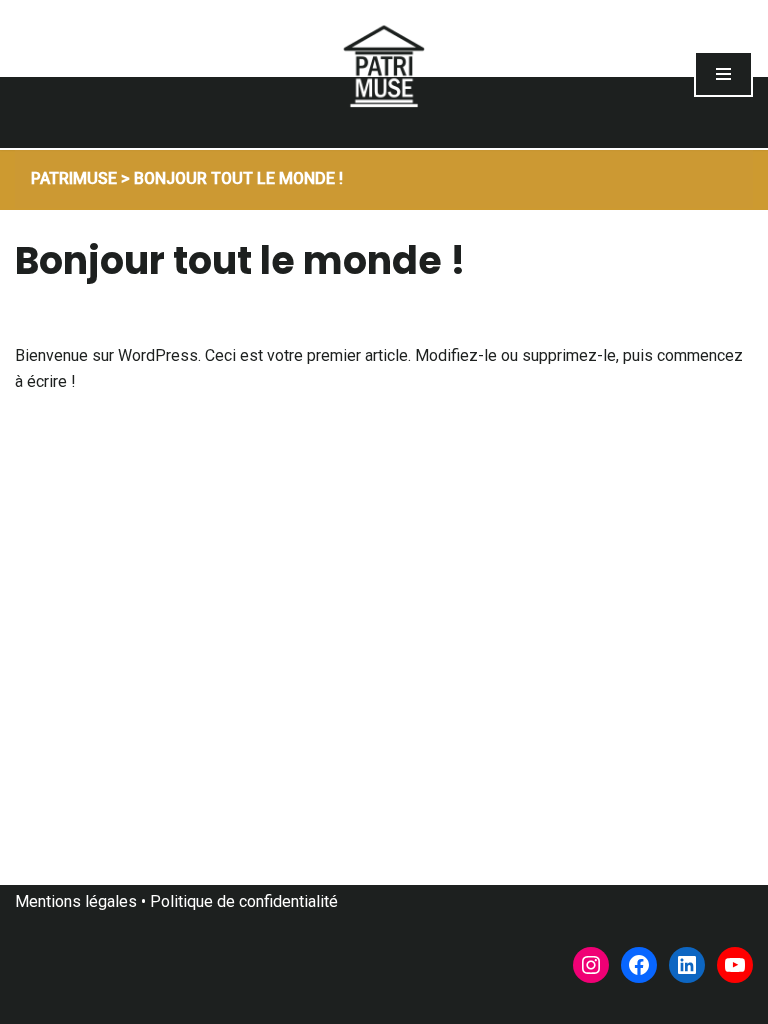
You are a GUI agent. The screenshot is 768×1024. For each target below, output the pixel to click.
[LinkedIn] (687, 965)
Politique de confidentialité (244, 901)
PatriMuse (74, 178)
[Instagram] (591, 965)
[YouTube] (735, 965)
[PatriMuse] (384, 74)
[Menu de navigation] (723, 74)
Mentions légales (76, 901)
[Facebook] (639, 965)
